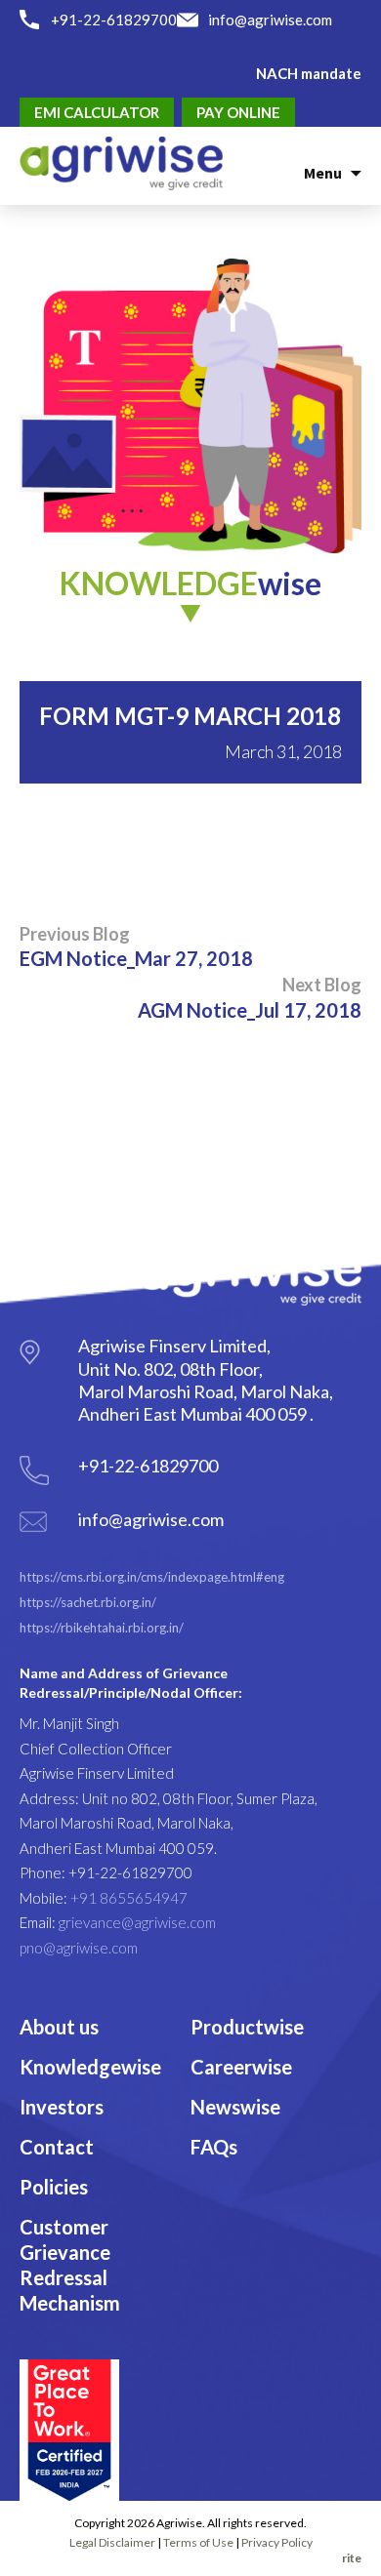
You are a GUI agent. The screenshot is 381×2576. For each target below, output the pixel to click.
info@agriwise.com (270, 20)
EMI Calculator (97, 112)
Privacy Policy (277, 2542)
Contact (57, 2147)
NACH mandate (309, 73)
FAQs (214, 2147)
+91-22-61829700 (114, 20)
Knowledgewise (90, 2067)
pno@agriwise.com (79, 1948)
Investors (62, 2107)
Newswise (235, 2107)
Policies (54, 2187)
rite (352, 2558)
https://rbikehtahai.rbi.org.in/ (102, 1628)
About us (59, 2027)
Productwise (247, 2027)
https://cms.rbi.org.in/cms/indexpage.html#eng (152, 1577)
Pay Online (238, 112)
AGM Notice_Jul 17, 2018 (250, 997)
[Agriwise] (121, 161)
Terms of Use (198, 2542)
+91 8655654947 (129, 1898)
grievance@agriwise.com (137, 1922)
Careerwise (241, 2067)
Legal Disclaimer (112, 2542)
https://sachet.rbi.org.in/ (88, 1602)
